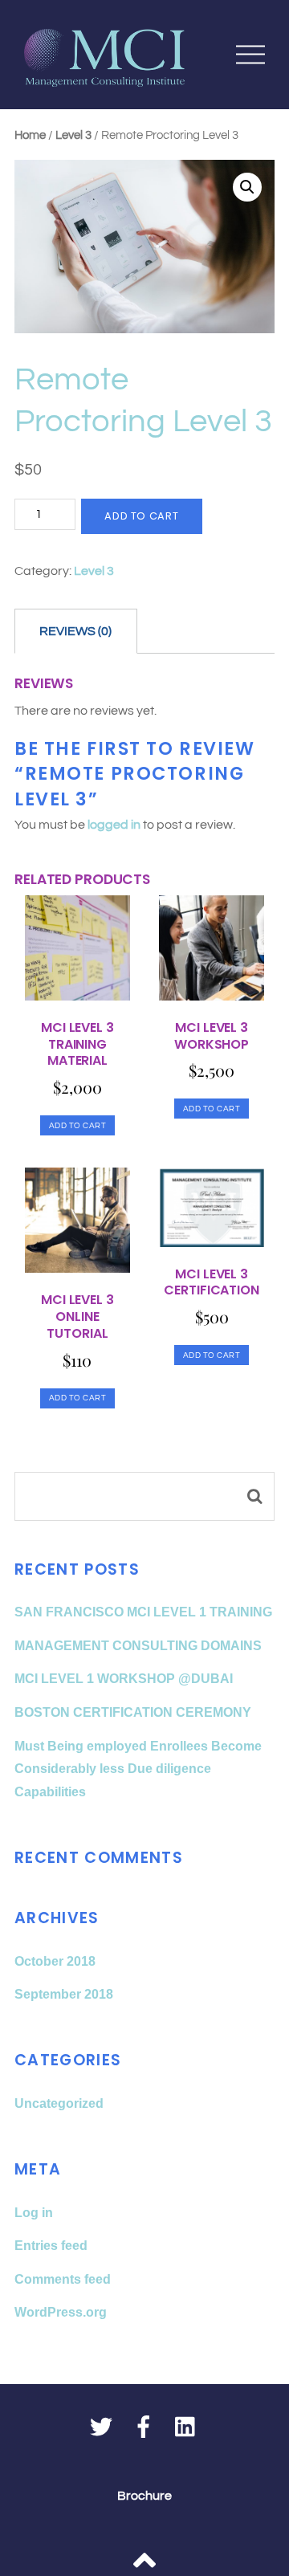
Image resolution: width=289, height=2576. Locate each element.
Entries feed (51, 2246)
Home (30, 135)
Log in (34, 2213)
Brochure (144, 2496)
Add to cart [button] (78, 1125)
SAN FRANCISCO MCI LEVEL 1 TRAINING (143, 1612)
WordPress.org (61, 2312)
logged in (114, 825)
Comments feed (63, 2279)
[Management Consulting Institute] (104, 78)
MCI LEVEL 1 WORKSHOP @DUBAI (124, 1679)
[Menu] (250, 54)
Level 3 (73, 135)
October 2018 (55, 1961)
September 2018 (64, 1994)
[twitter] (101, 2428)
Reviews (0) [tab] (75, 631)
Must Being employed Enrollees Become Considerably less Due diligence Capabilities (138, 1769)
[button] (247, 187)
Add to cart (141, 516)
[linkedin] (186, 2428)
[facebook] (144, 2428)
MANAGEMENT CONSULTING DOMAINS (138, 1646)
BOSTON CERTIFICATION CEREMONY (133, 1712)
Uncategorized (59, 2103)
